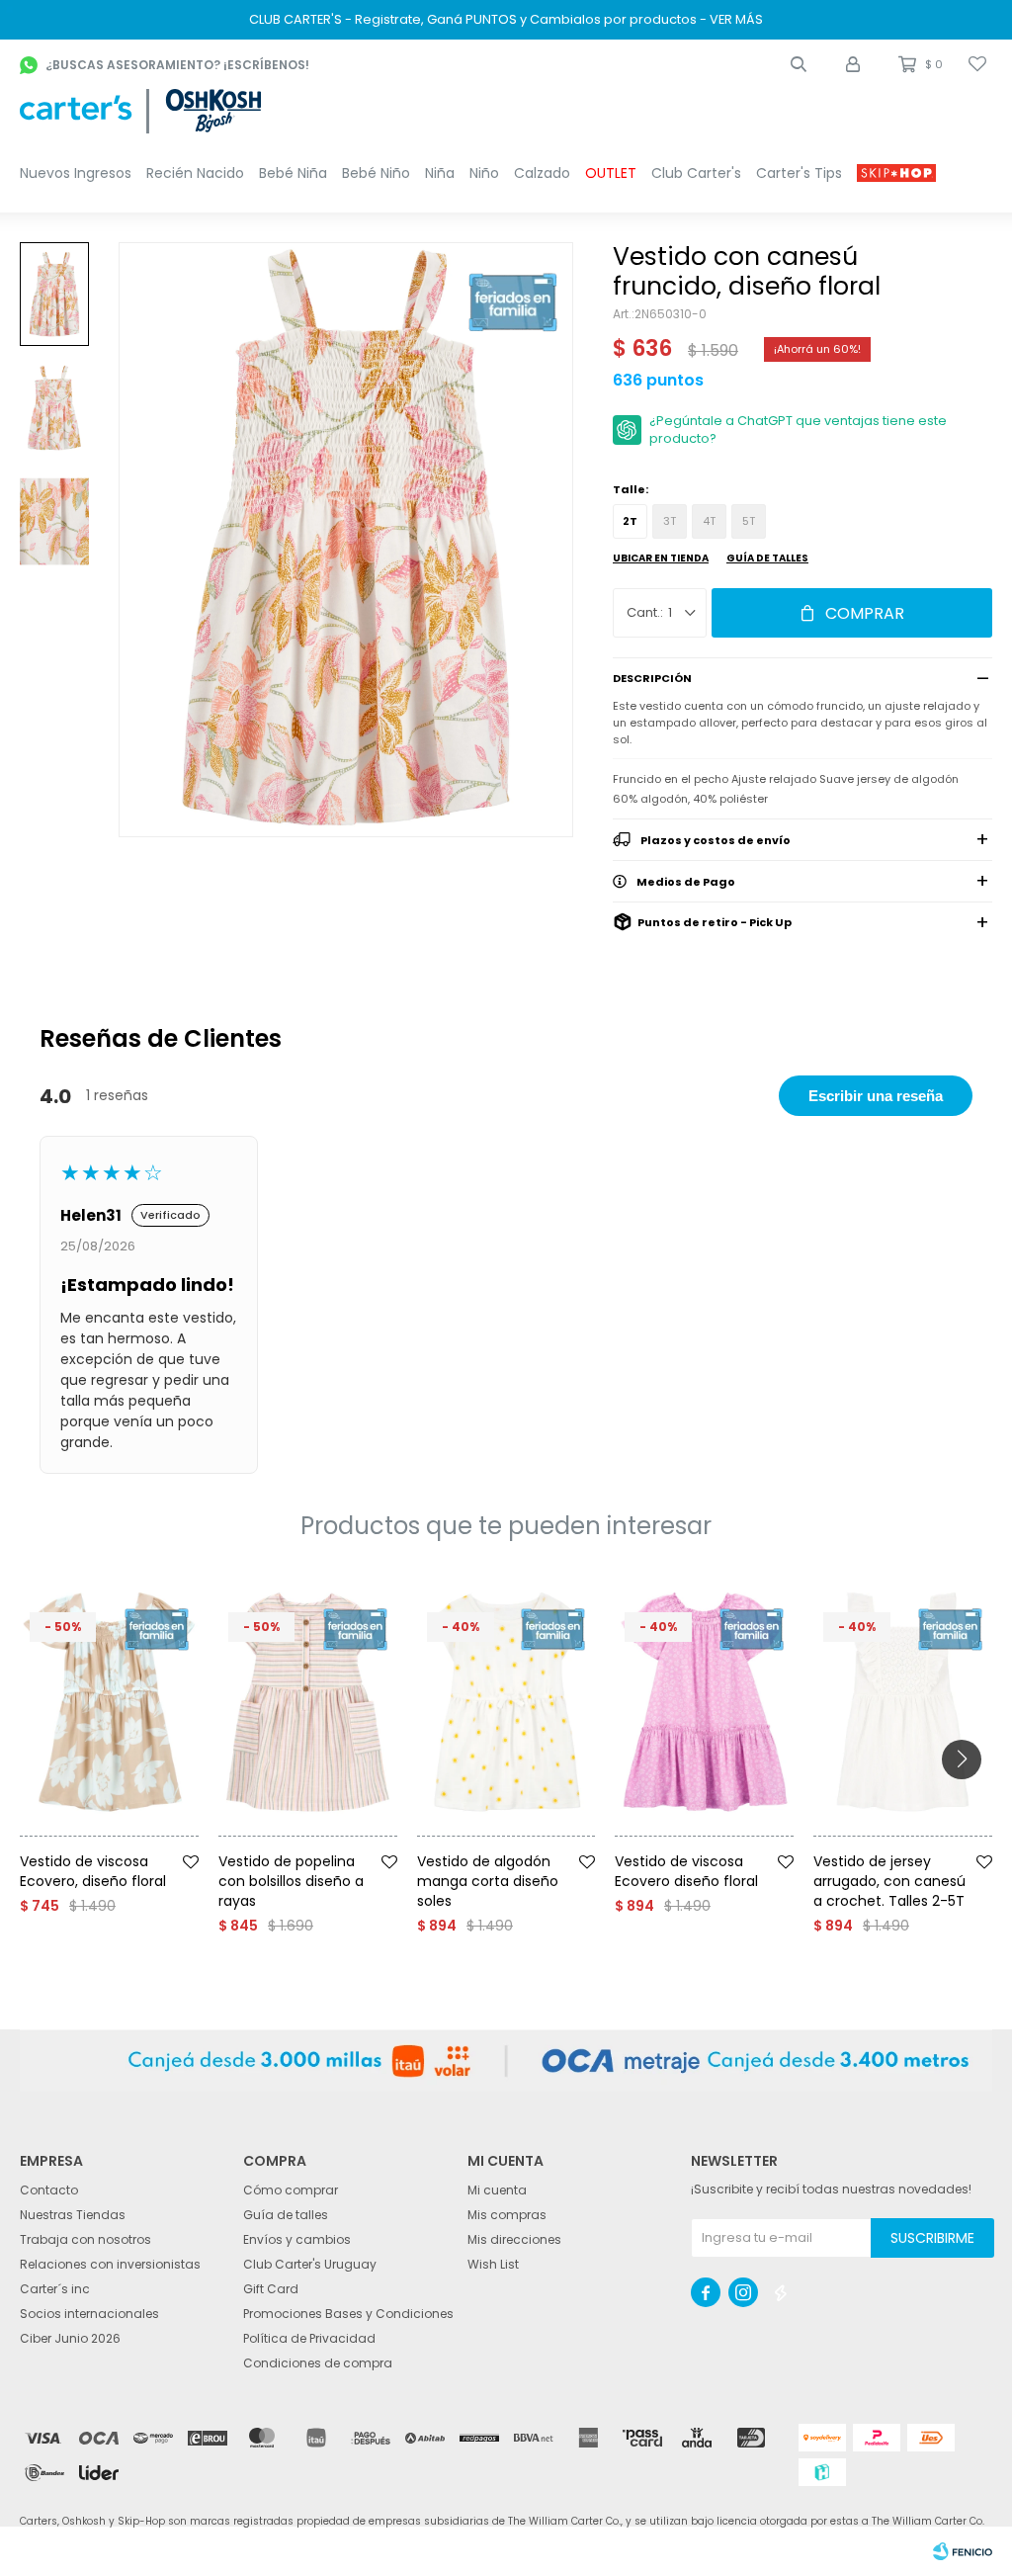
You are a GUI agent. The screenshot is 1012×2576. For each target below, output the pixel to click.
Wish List (493, 2264)
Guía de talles (767, 558)
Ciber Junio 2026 (70, 2338)
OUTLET (611, 173)
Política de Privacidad (309, 2338)
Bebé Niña (293, 173)
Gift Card (271, 2289)
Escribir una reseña (876, 1096)
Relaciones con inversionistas (110, 2264)
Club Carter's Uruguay (310, 2264)
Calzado (542, 173)
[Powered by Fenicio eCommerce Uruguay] (963, 2551)
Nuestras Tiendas (73, 2215)
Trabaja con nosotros (85, 2239)
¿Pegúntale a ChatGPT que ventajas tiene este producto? (798, 429)
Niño (484, 173)
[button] (799, 64)
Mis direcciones (514, 2239)
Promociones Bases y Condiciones (348, 2314)
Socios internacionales (89, 2314)
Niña (440, 173)
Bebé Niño (376, 173)
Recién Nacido (195, 173)
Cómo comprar (291, 2190)
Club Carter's (696, 173)
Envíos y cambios (297, 2239)
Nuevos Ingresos (76, 173)
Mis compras (507, 2215)
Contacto (49, 2190)
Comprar (865, 613)
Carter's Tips (799, 173)
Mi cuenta (497, 2190)
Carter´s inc (55, 2289)
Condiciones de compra (318, 2363)
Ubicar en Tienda (661, 558)
